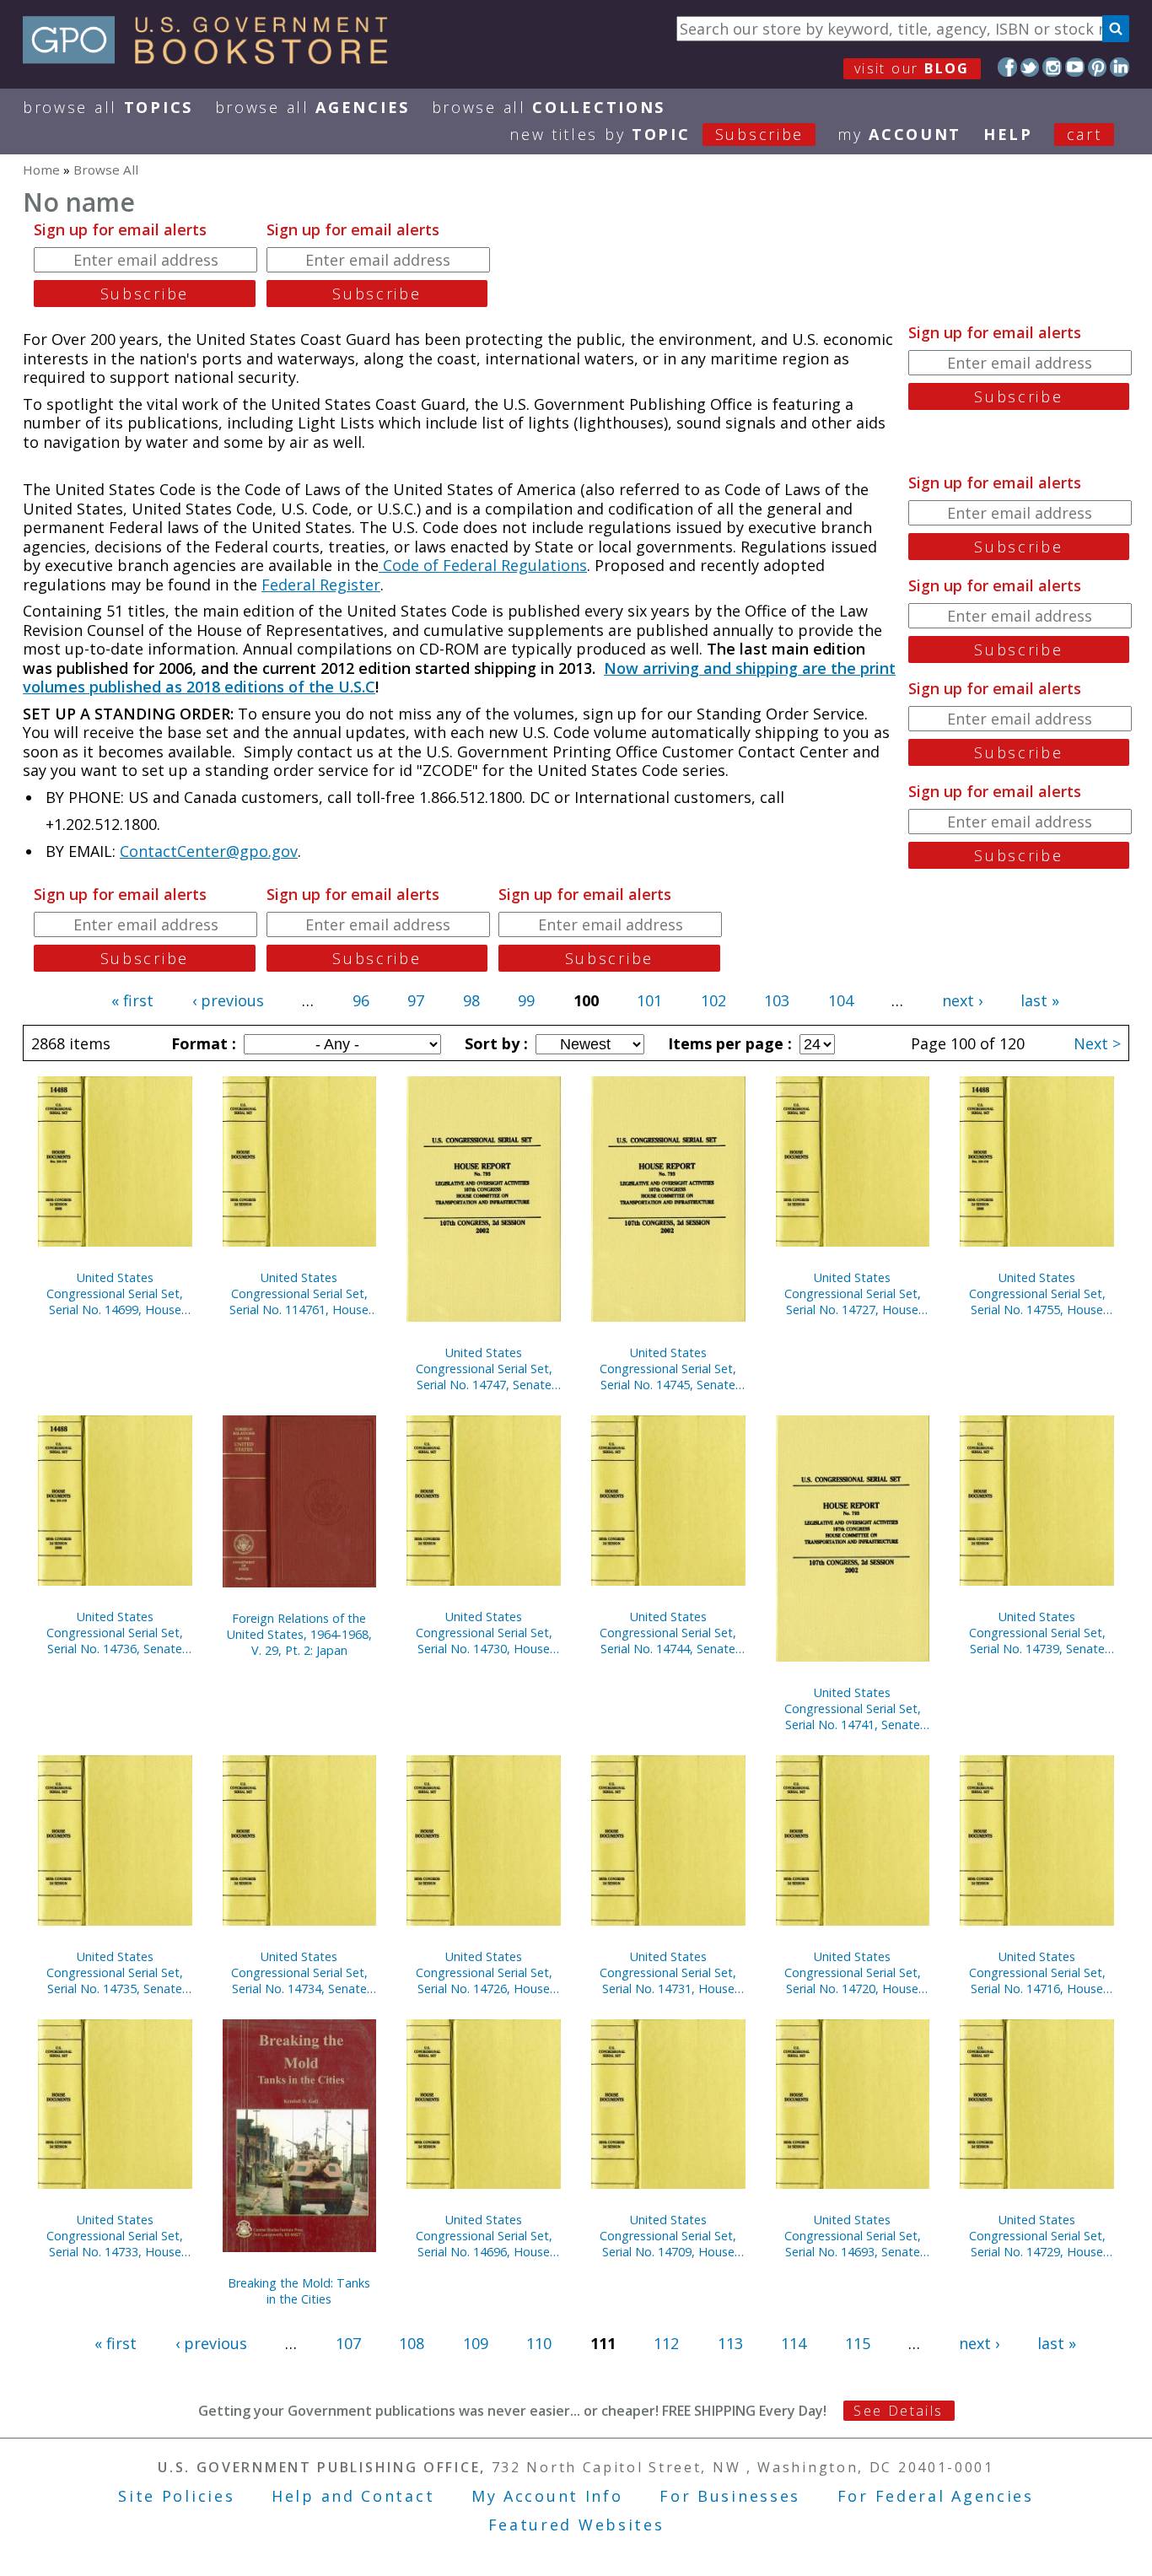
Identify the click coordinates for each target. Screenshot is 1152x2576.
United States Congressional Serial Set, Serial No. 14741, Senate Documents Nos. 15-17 (853, 1708)
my (899, 134)
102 (713, 1000)
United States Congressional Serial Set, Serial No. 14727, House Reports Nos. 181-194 (853, 1293)
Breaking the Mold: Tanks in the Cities (299, 2291)
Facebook (1007, 67)
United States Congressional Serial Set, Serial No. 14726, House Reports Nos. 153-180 (484, 1972)
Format (202, 1043)
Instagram (1052, 67)
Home (41, 170)
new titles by (657, 134)
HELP (1008, 134)
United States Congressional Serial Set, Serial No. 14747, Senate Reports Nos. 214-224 (484, 1369)
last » (1040, 1000)
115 (858, 2343)
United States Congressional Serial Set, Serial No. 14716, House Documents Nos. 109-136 (1037, 1972)
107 (348, 2343)
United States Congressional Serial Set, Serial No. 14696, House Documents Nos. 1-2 (484, 2236)
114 (794, 2343)
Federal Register (321, 585)
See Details (898, 2411)
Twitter (1030, 67)
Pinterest (1098, 67)
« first (132, 1000)
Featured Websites (576, 2525)
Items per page (728, 1043)
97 (416, 1000)
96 (361, 1000)
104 (841, 1000)
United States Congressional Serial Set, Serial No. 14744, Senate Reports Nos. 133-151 (668, 1633)
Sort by (494, 1043)
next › (962, 1000)
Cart (1085, 134)
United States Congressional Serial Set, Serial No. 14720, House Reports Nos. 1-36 (853, 1972)
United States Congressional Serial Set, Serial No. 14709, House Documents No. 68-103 (668, 2236)
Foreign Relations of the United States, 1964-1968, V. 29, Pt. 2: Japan (299, 1634)
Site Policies (176, 2496)
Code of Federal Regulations (483, 565)
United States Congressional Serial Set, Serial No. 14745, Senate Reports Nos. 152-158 (668, 1369)
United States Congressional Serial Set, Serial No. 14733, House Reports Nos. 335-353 (115, 2236)
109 (476, 2343)
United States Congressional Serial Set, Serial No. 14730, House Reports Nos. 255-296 (484, 1633)
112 (666, 2343)
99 (526, 1000)
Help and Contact (353, 2496)
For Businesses (730, 2496)
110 (539, 2343)
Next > (1097, 1043)
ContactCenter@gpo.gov (209, 851)
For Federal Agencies (936, 2496)
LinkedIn (1120, 67)
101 (649, 1000)
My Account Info (547, 2496)
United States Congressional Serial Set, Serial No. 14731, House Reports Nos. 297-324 (668, 1972)
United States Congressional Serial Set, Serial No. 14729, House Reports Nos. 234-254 (1037, 2236)
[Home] (213, 58)
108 (412, 2343)
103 (777, 1000)
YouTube (1075, 67)
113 (730, 2343)
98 (471, 1000)
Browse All (108, 107)
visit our (912, 68)
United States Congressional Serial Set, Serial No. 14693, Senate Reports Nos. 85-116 (853, 2236)
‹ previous (228, 1000)
